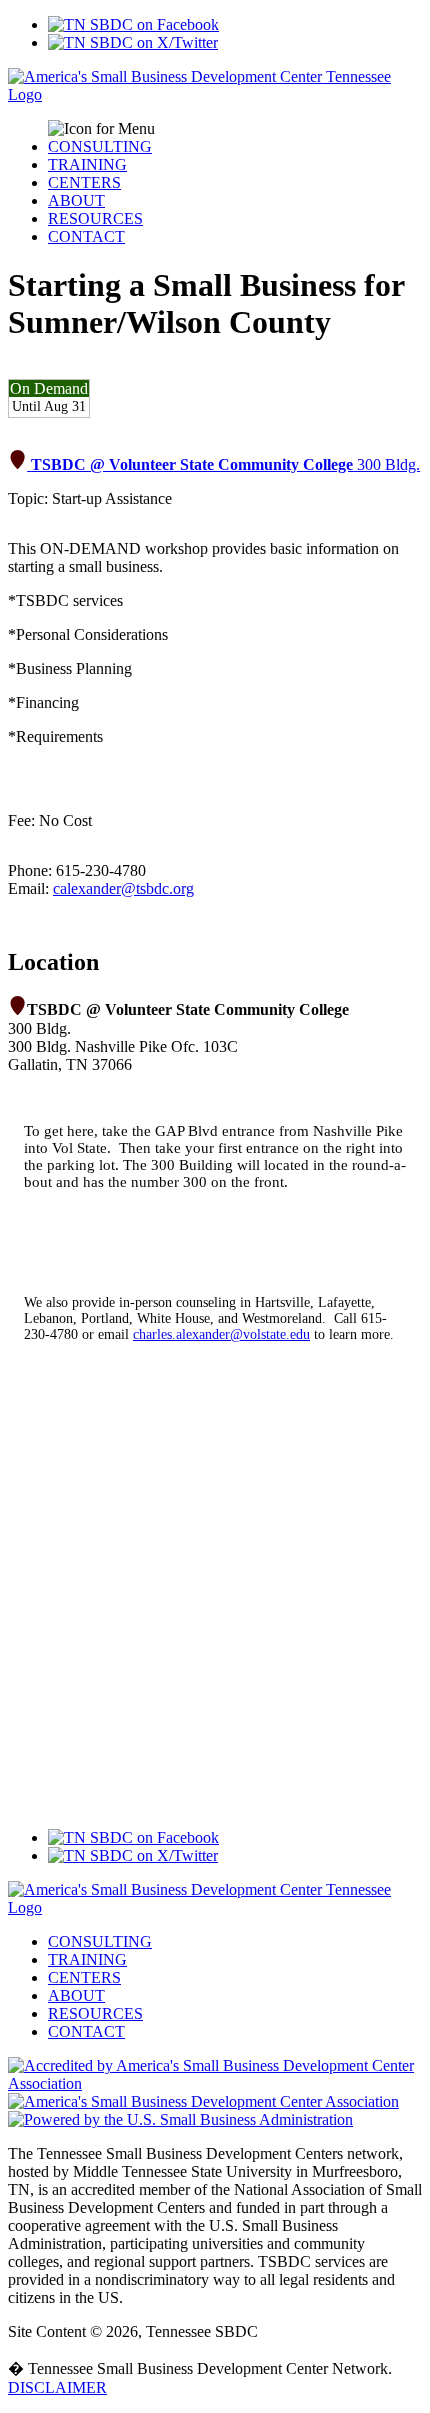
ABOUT (76, 200)
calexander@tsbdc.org (123, 888)
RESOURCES (95, 218)
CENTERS (84, 182)
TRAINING (87, 164)
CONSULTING (100, 146)
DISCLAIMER (57, 2387)
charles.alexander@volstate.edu (221, 1334)
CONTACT (86, 236)
